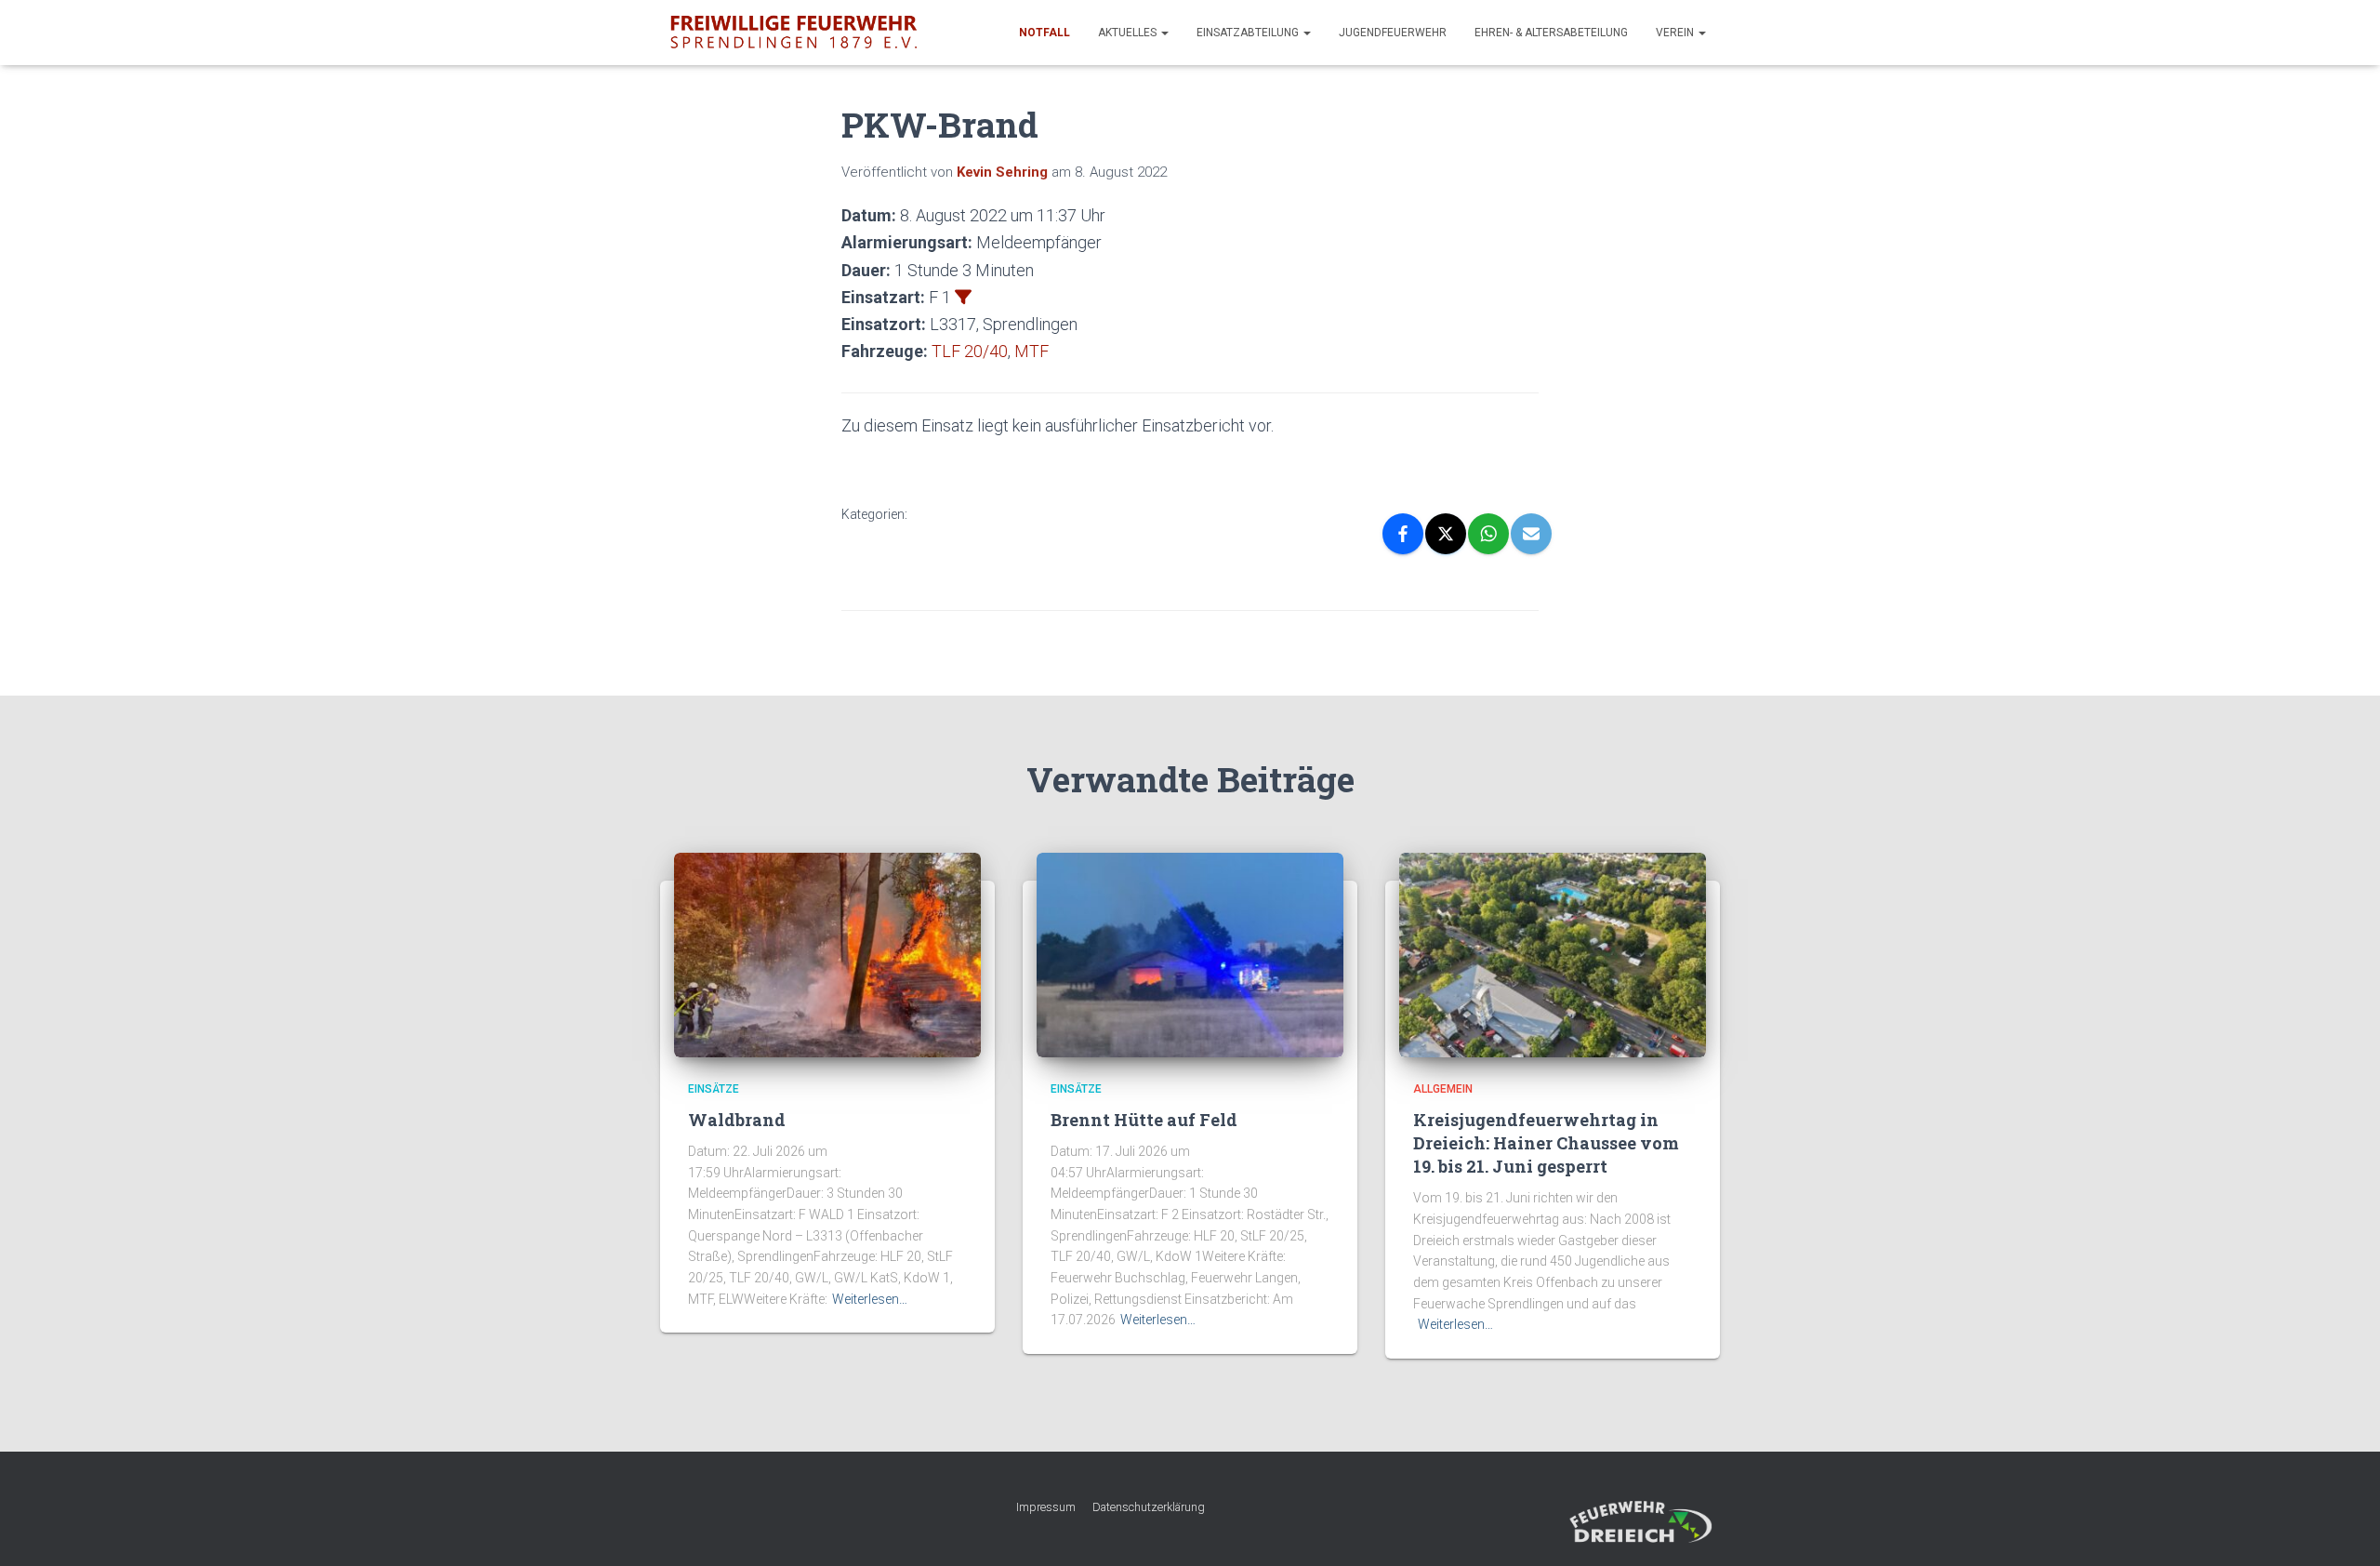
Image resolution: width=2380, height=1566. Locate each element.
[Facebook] (1403, 534)
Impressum (1046, 1507)
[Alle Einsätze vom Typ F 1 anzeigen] (963, 297)
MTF (1031, 351)
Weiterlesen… (870, 1299)
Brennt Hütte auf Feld (1144, 1120)
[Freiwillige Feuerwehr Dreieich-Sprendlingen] (793, 33)
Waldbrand (737, 1120)
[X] (1446, 534)
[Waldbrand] (827, 954)
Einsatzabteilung (1249, 33)
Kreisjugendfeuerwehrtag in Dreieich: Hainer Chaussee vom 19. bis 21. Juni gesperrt (1546, 1143)
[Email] (1531, 534)
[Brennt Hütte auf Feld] (1190, 954)
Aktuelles (1129, 33)
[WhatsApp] (1488, 534)
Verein (1676, 33)
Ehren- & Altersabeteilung (1551, 33)
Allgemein (1443, 1089)
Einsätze (714, 1089)
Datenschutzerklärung (1149, 1507)
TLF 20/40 (970, 351)
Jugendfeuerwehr (1393, 33)
